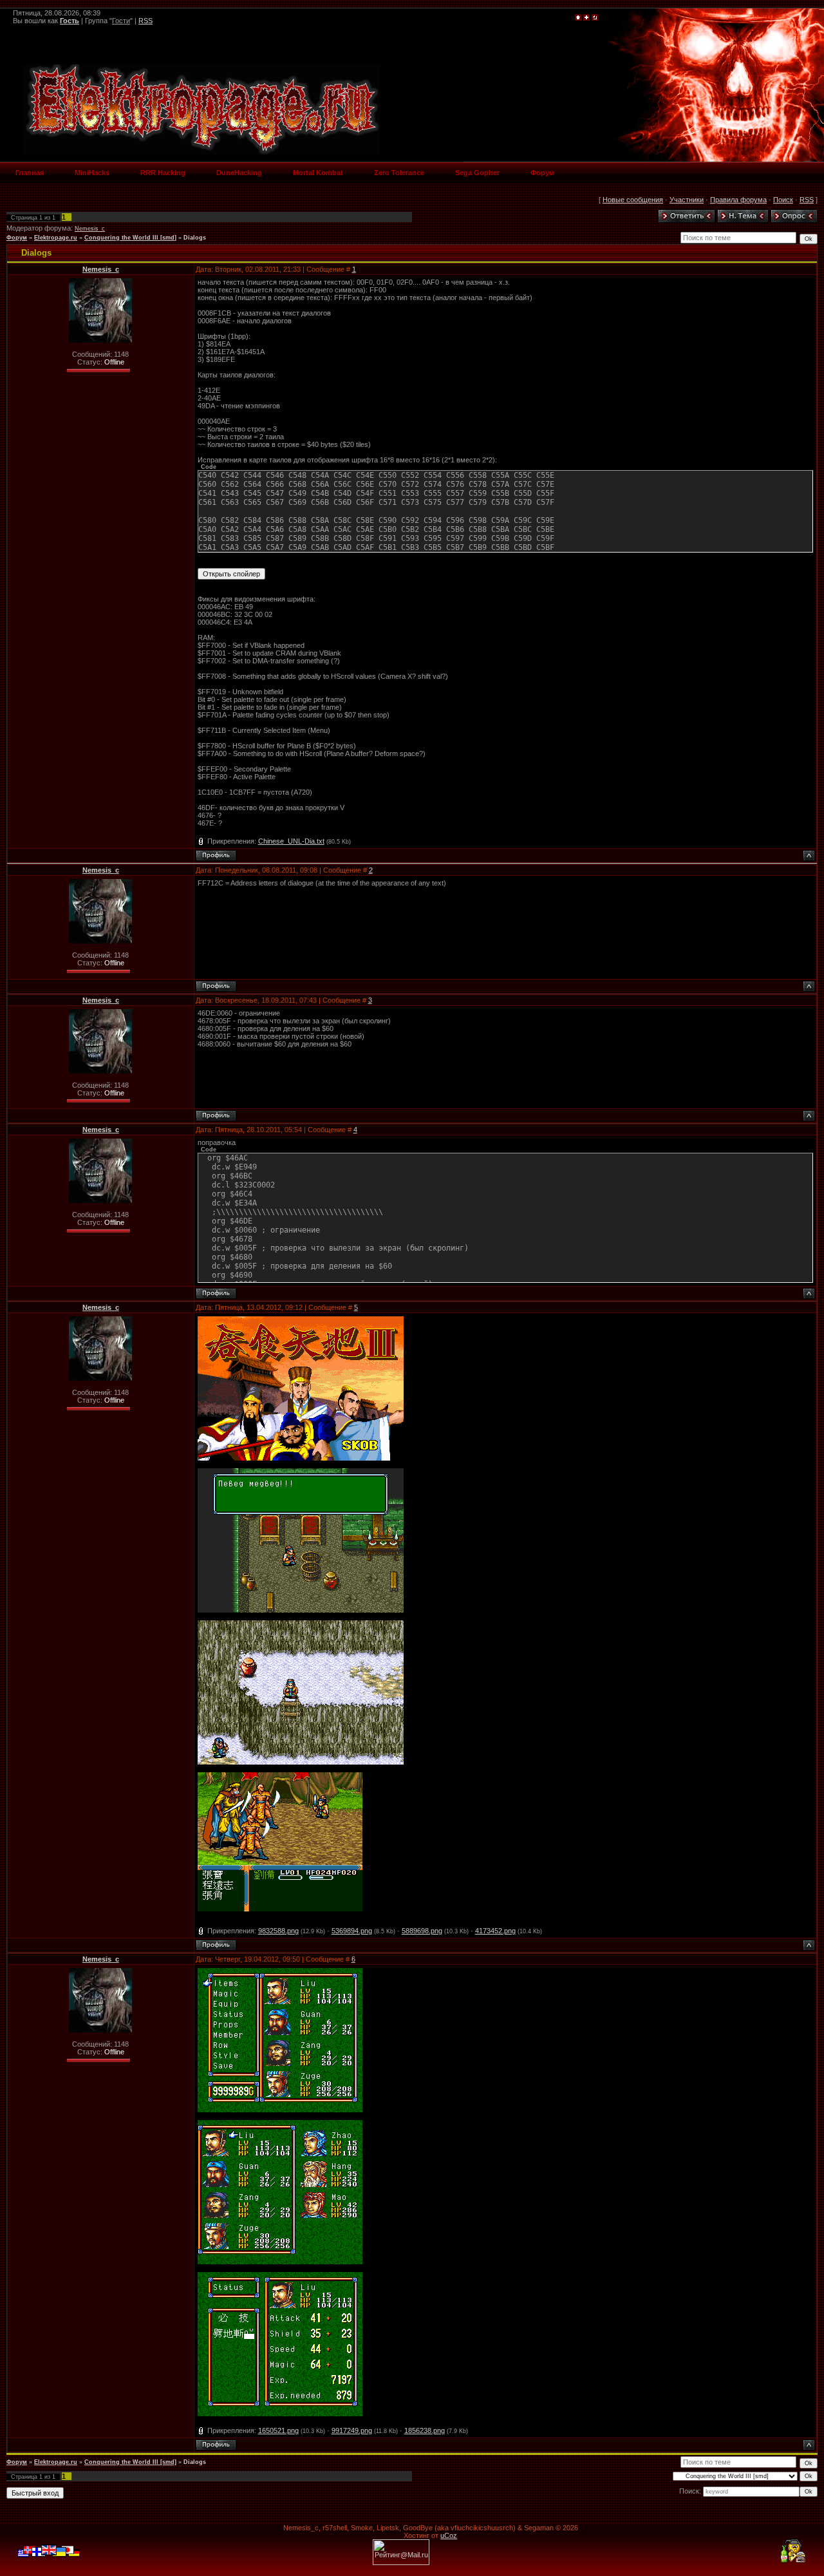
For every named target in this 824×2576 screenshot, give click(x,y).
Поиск (783, 200)
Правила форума (738, 200)
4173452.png (495, 1931)
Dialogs (195, 238)
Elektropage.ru (56, 238)
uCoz (449, 2535)
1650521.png (278, 2430)
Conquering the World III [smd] (130, 238)
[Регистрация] (586, 18)
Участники (687, 200)
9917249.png (352, 2430)
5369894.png (352, 1931)
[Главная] (578, 18)
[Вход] (595, 18)
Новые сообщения (633, 200)
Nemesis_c (90, 229)
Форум (17, 238)
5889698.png (422, 1931)
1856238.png (425, 2430)
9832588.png (278, 1931)
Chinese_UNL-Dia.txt (291, 841)
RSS (145, 21)
